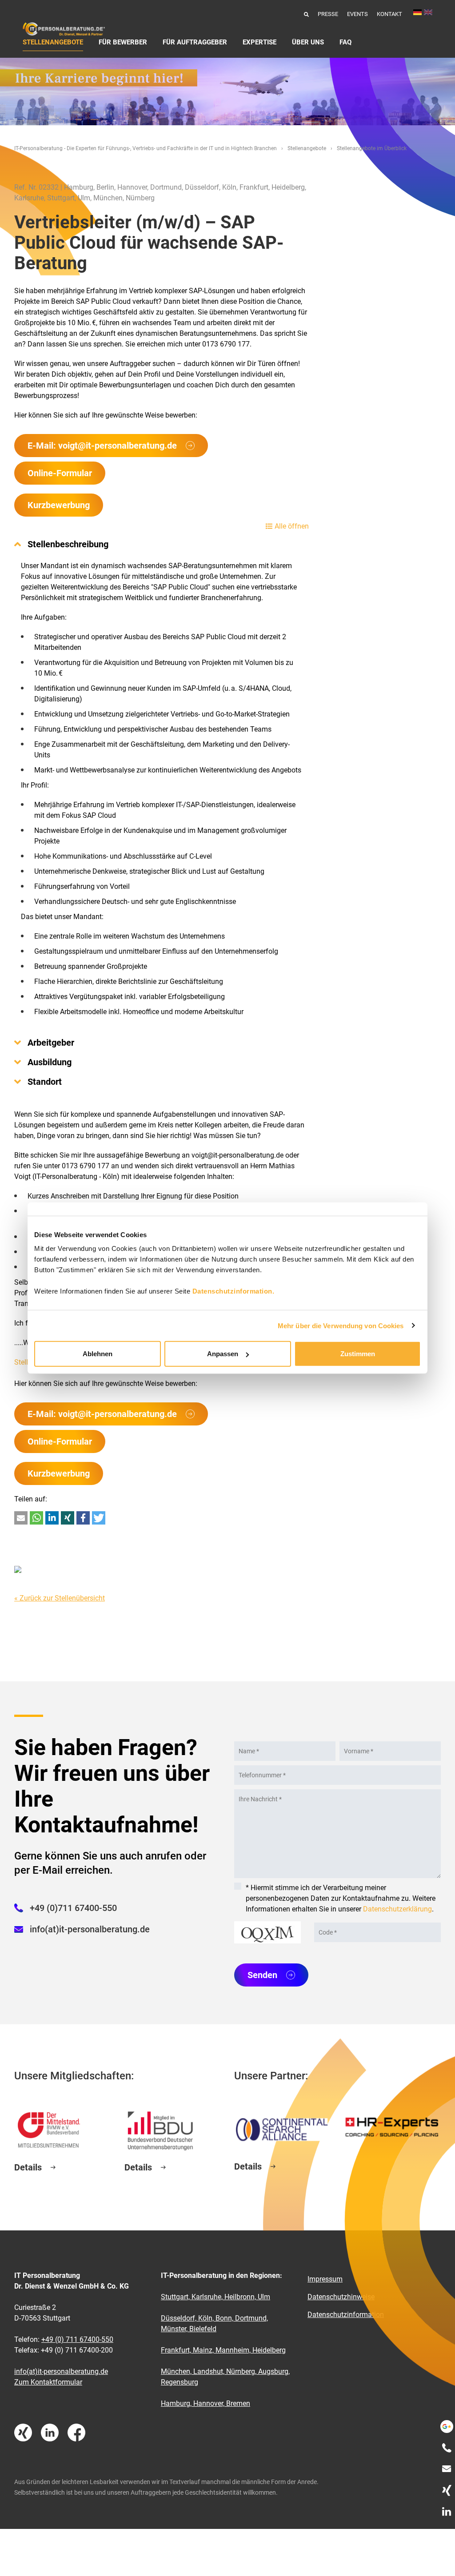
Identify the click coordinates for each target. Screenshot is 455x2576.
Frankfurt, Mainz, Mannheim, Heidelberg (223, 2350)
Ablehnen (98, 1354)
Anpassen (223, 1354)
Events (357, 14)
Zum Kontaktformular (48, 2382)
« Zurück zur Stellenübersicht (60, 1598)
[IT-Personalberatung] (64, 29)
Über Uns (308, 42)
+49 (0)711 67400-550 (73, 1908)
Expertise (259, 42)
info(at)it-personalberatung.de (90, 1929)
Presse (328, 14)
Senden (262, 1975)
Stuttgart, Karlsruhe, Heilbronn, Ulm (216, 2297)
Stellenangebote (53, 42)
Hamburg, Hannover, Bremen (206, 2403)
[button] (21, 1518)
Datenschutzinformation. (233, 1291)
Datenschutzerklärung (397, 1909)
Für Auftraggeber (195, 42)
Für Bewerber (123, 42)
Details (28, 2167)
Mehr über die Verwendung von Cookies (341, 1325)
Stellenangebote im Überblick (372, 148)
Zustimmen (358, 1354)
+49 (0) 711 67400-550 (77, 2339)
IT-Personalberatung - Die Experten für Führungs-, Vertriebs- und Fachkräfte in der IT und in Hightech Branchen (146, 148)
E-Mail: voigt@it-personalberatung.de (102, 446)
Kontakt (389, 14)
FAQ (345, 42)
